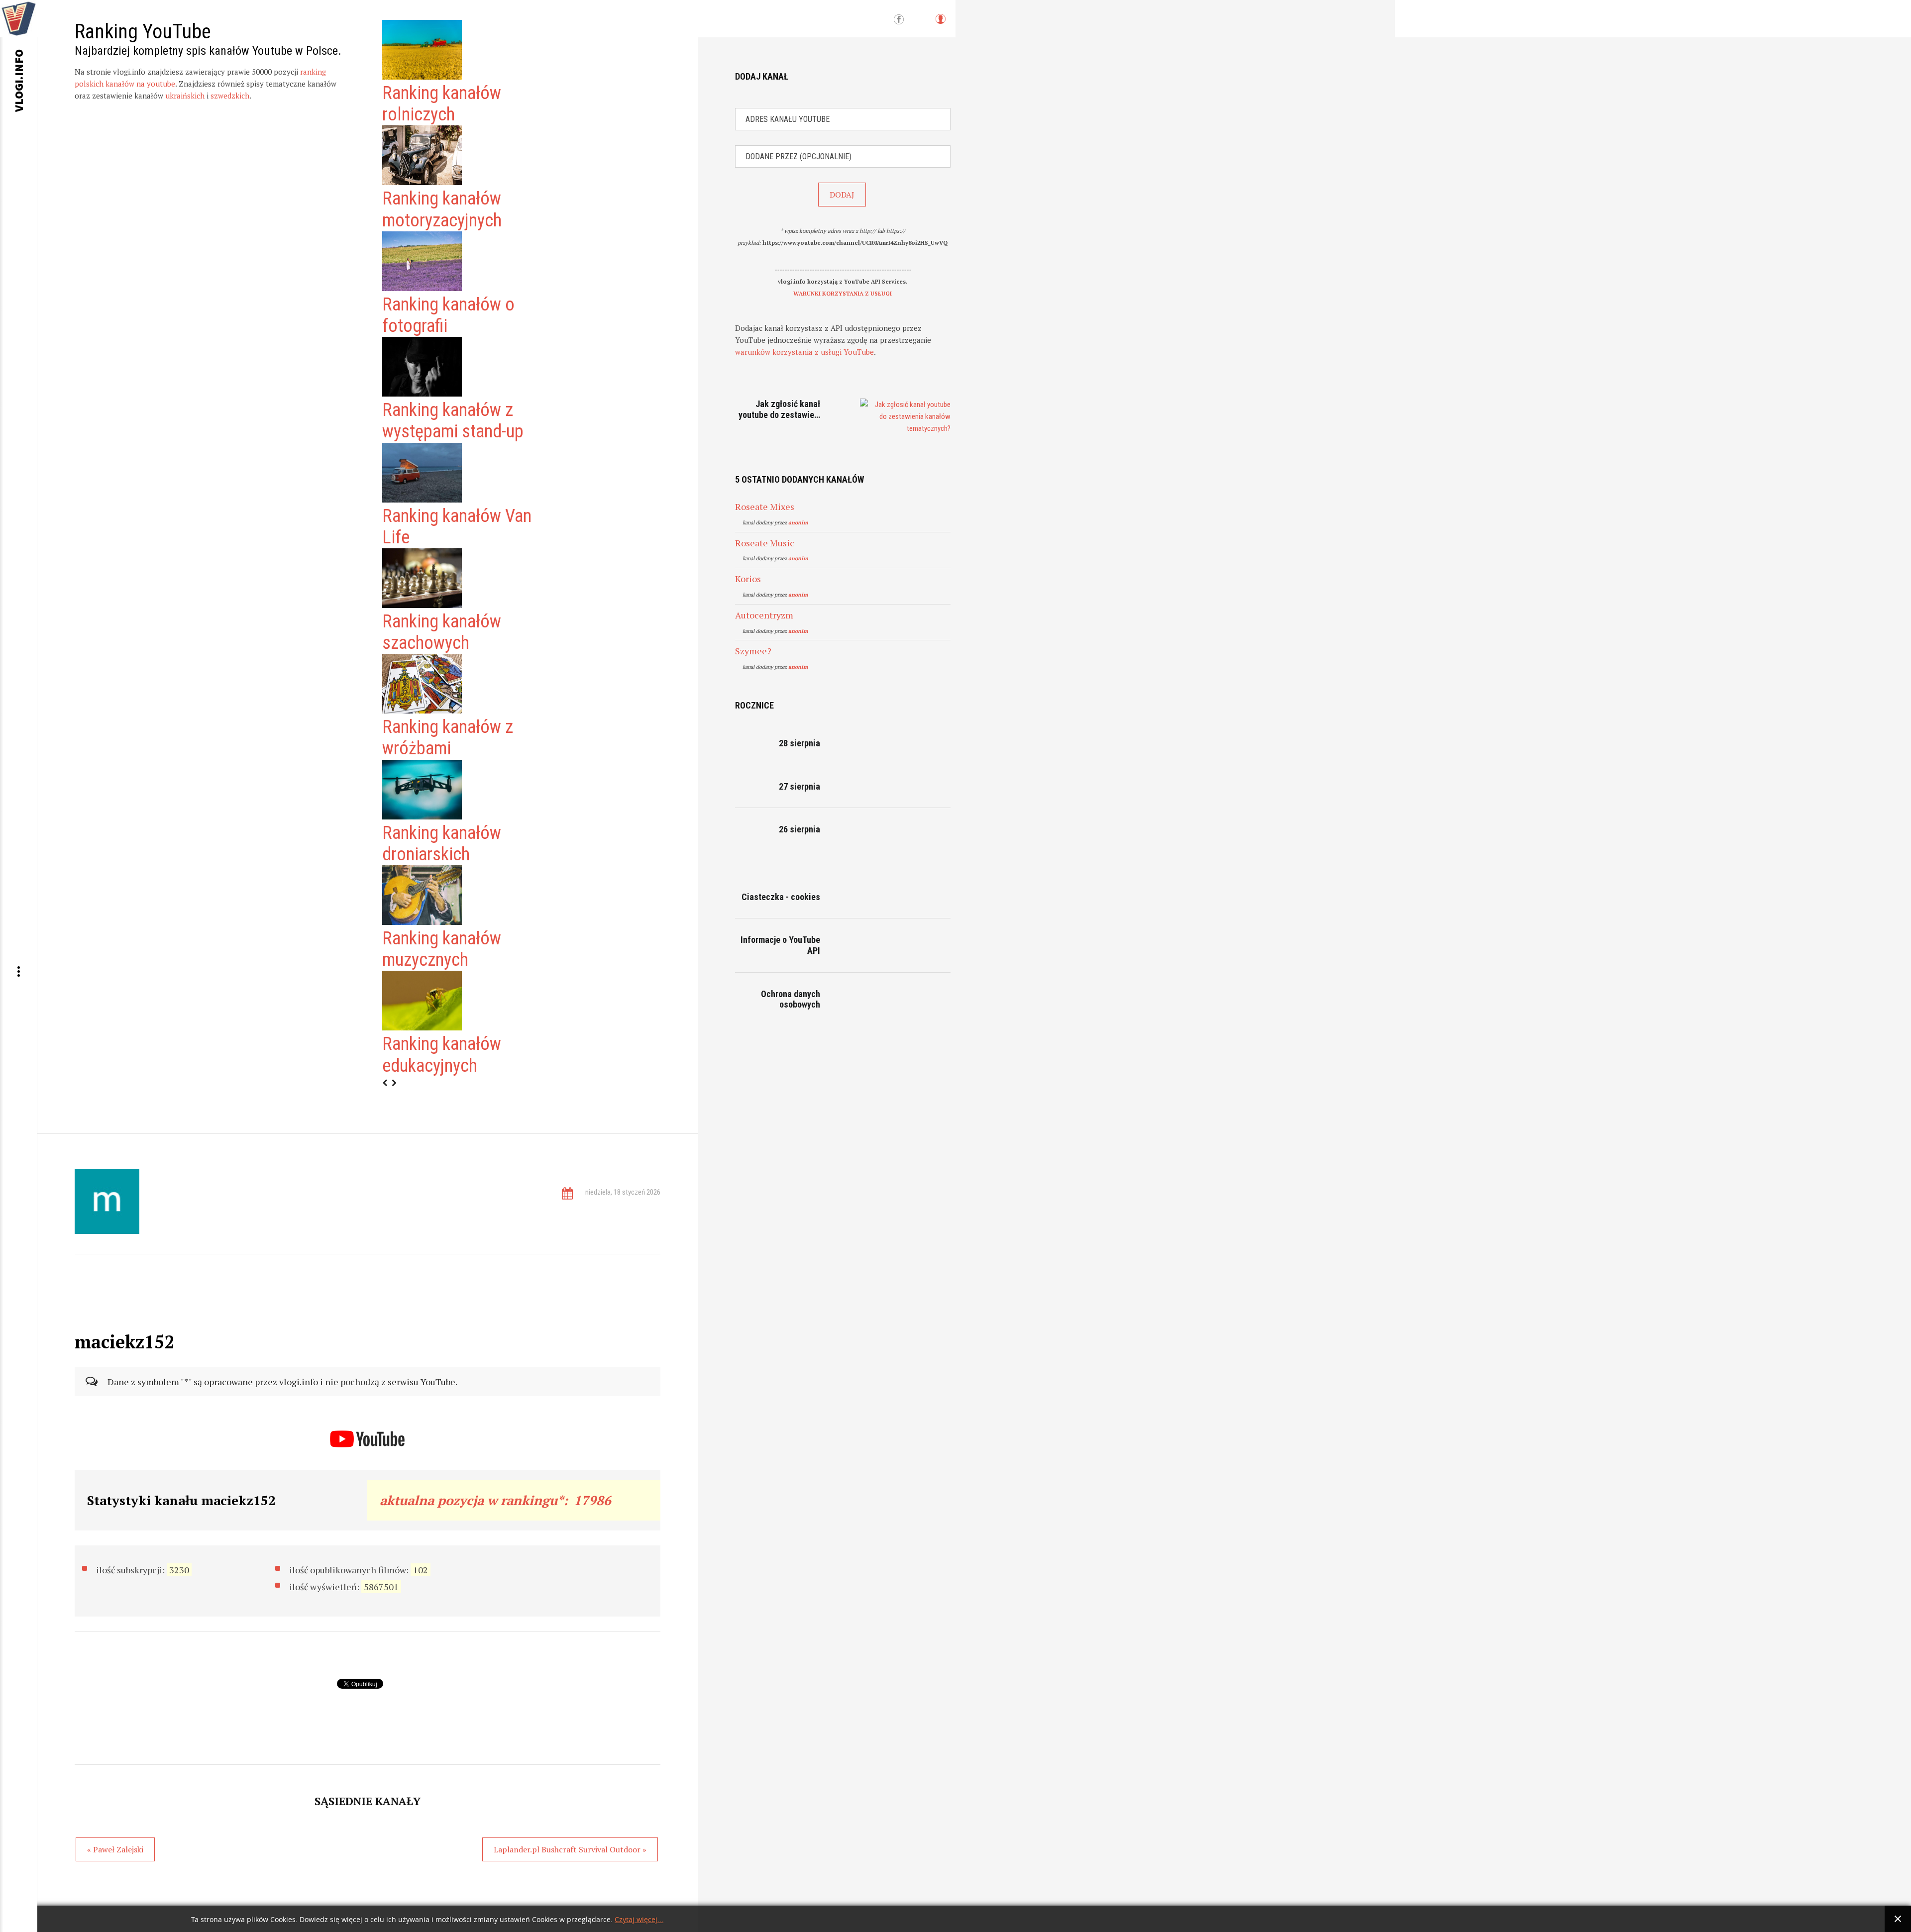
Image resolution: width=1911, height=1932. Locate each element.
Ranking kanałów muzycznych (442, 949)
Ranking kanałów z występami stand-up (453, 421)
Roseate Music (765, 543)
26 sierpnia (799, 829)
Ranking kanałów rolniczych (442, 104)
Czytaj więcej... (639, 1920)
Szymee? (753, 651)
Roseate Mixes (765, 507)
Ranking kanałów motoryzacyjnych (442, 209)
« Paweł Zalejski (115, 1849)
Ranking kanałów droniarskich (442, 844)
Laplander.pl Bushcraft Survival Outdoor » (570, 1849)
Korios (748, 579)
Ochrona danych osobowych (791, 999)
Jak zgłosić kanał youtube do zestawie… (779, 409)
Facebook (899, 20)
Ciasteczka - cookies (781, 897)
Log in (940, 24)
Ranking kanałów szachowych (442, 632)
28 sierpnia (799, 743)
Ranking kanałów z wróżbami (448, 738)
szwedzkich (230, 96)
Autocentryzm (764, 615)
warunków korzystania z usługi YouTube (804, 352)
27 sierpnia (799, 786)
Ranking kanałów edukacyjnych (442, 1055)
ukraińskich (185, 96)
